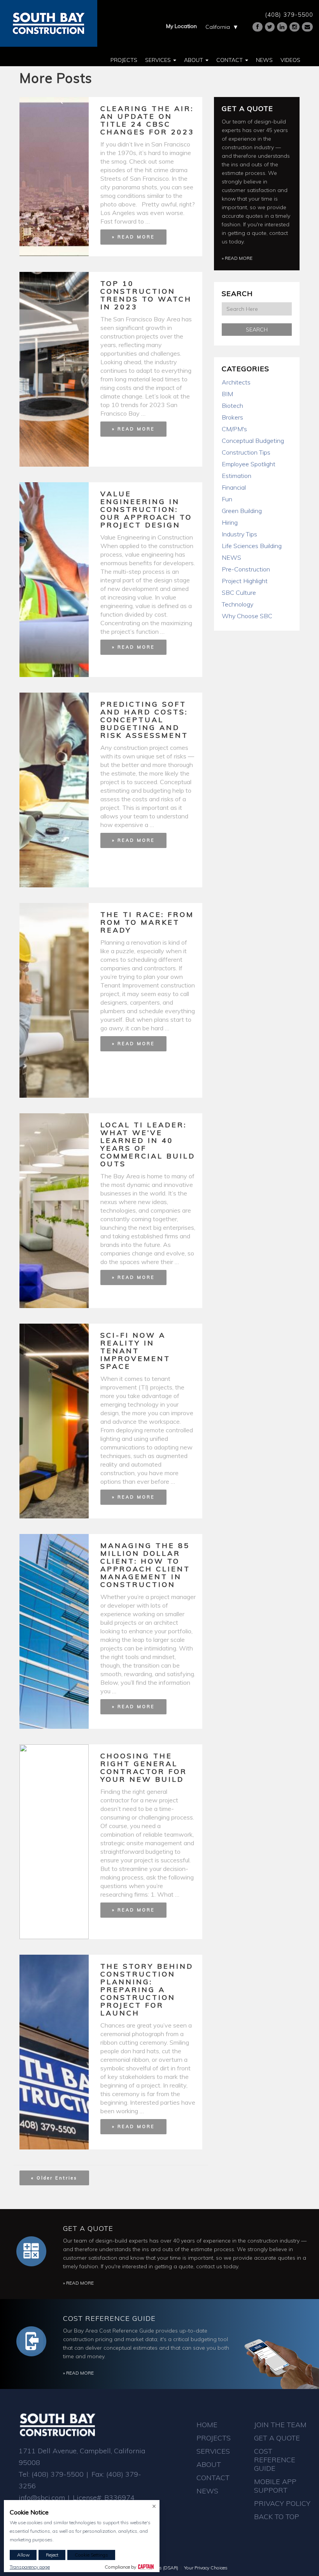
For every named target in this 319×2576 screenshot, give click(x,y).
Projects (124, 60)
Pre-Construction (246, 569)
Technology (237, 604)
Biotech (232, 406)
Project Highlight (245, 581)
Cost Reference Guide (109, 2318)
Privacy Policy (282, 2503)
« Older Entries (54, 2178)
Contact (230, 60)
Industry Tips (239, 534)
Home (207, 2425)
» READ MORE (133, 237)
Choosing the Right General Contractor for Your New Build (144, 1768)
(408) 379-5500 (289, 15)
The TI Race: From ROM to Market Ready (147, 922)
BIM (227, 394)
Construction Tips (246, 452)
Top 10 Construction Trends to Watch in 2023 (146, 295)
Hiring (230, 522)
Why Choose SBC (247, 616)
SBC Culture (239, 592)
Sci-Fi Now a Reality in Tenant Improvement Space (135, 1351)
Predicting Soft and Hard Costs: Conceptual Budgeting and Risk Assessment (144, 720)
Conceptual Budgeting (253, 441)
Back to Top (277, 2517)
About (194, 60)
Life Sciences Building (252, 546)
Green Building (242, 511)
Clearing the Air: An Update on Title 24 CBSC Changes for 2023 (147, 120)
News (264, 60)
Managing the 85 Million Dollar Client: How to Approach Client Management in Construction (145, 1565)
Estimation (237, 476)
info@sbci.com (42, 2498)
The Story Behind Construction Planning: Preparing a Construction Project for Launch (147, 1990)
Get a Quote (247, 108)
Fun (227, 499)
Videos (290, 60)
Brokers (232, 417)
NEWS (231, 557)
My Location (181, 26)
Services (159, 60)
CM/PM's (234, 429)
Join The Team (280, 2425)
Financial (234, 487)
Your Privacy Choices (206, 2568)
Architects (236, 382)
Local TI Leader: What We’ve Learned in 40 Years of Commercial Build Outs (148, 1144)
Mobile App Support (275, 2486)
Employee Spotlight (249, 464)
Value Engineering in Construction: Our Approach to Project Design (146, 509)
